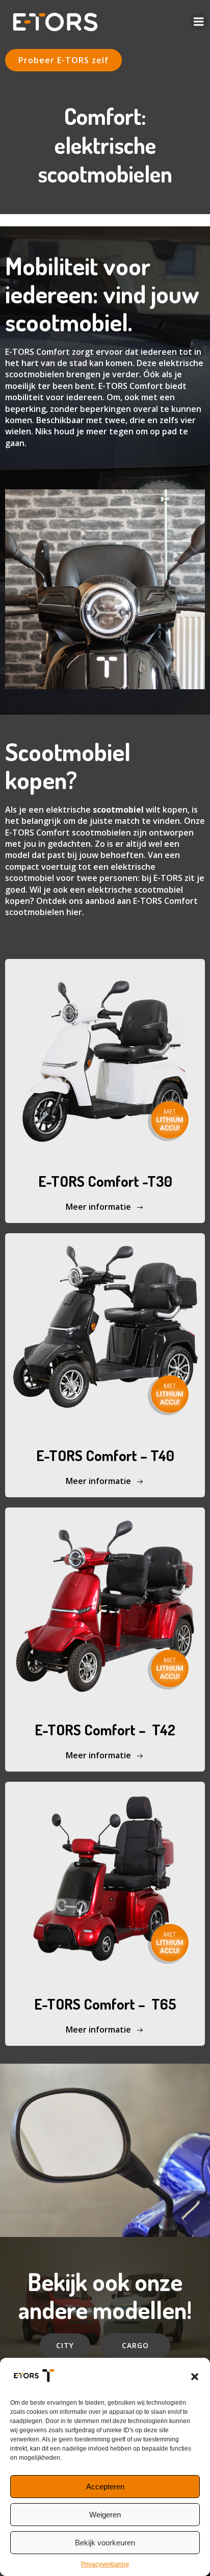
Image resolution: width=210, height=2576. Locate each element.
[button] (195, 2377)
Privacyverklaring (105, 2564)
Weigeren (105, 2515)
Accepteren (105, 2487)
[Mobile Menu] (199, 22)
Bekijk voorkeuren (105, 2543)
